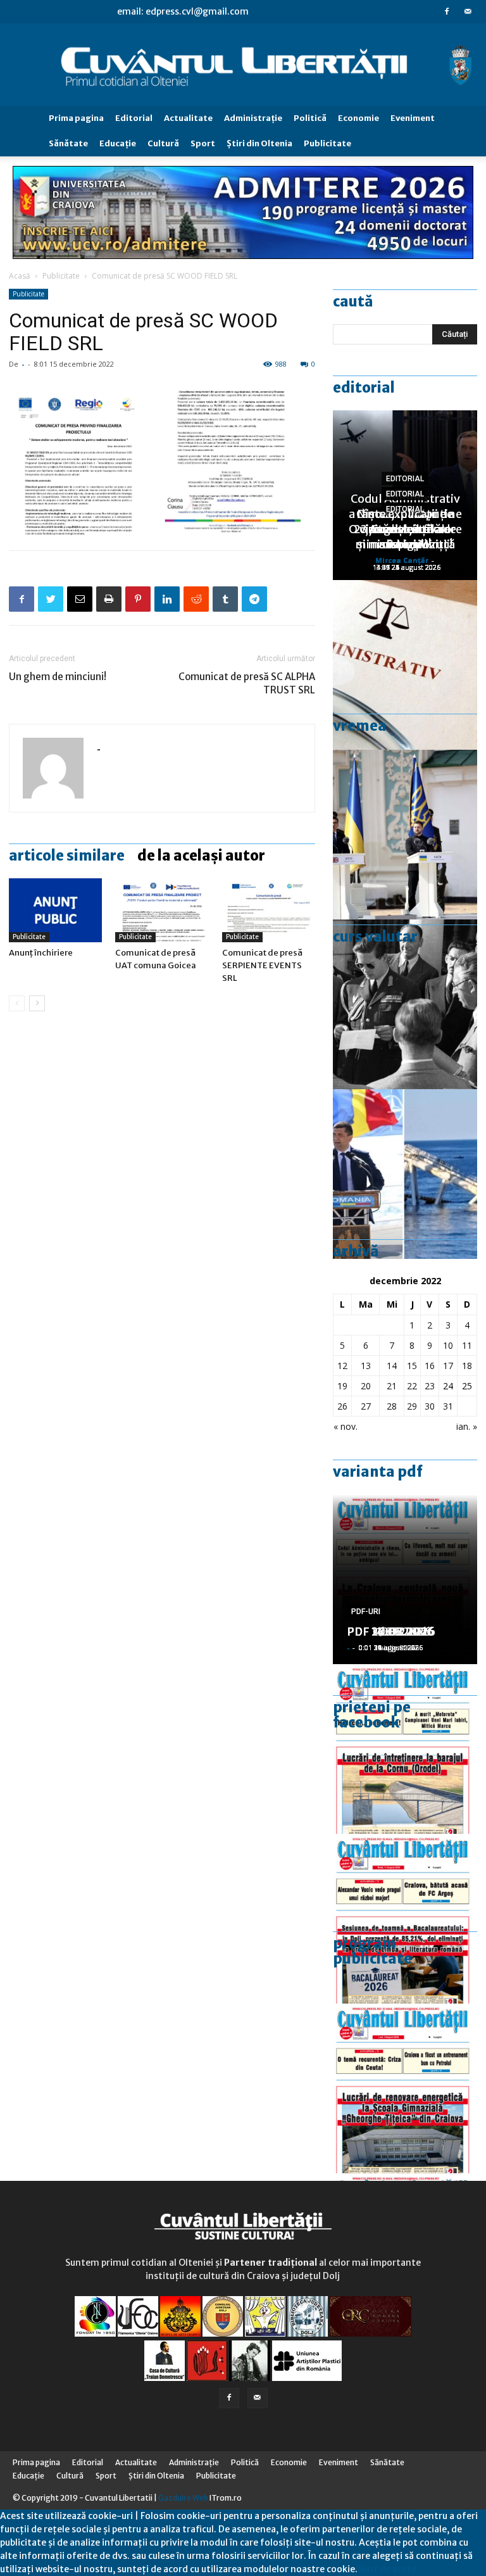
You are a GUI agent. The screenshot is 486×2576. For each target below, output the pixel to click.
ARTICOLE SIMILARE (67, 856)
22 (412, 1386)
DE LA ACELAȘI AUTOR (201, 856)
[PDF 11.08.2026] (405, 1919)
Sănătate (68, 143)
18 (467, 1366)
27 (366, 1406)
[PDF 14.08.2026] (405, 1749)
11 (467, 1345)
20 (366, 1386)
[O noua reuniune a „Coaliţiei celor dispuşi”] (405, 835)
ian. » (467, 1426)
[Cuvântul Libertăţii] (243, 65)
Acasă (20, 276)
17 (448, 1366)
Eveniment (413, 118)
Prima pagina (76, 118)
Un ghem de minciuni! (58, 677)
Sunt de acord (387, 2569)
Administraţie (253, 118)
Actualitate (188, 118)
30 (430, 1406)
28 (392, 1406)
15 (412, 1366)
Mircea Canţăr (402, 560)
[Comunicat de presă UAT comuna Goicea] (162, 910)
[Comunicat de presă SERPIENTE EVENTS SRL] (269, 910)
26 (342, 1406)
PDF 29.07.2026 (391, 1632)
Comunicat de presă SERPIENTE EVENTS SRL (262, 965)
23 (430, 1386)
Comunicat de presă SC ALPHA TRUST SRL (247, 683)
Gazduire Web (183, 2498)
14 (392, 1366)
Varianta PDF (378, 1472)
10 (448, 1345)
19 (342, 1386)
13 (366, 1366)
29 (412, 1406)
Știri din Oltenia (259, 143)
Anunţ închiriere (41, 953)
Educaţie (118, 143)
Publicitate (327, 143)
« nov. (346, 1426)
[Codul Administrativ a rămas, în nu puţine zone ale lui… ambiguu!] (405, 665)
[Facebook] (447, 11)
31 (448, 1406)
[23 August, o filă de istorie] (405, 1004)
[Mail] (468, 11)
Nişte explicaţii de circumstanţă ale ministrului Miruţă (405, 529)
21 (392, 1386)
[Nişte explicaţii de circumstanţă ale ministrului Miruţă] (405, 1174)
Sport (203, 143)
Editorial (134, 118)
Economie (358, 118)
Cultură (163, 143)
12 (342, 1366)
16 (430, 1366)
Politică (310, 118)
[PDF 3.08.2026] (405, 2088)
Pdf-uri (366, 1612)
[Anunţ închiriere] (55, 910)
